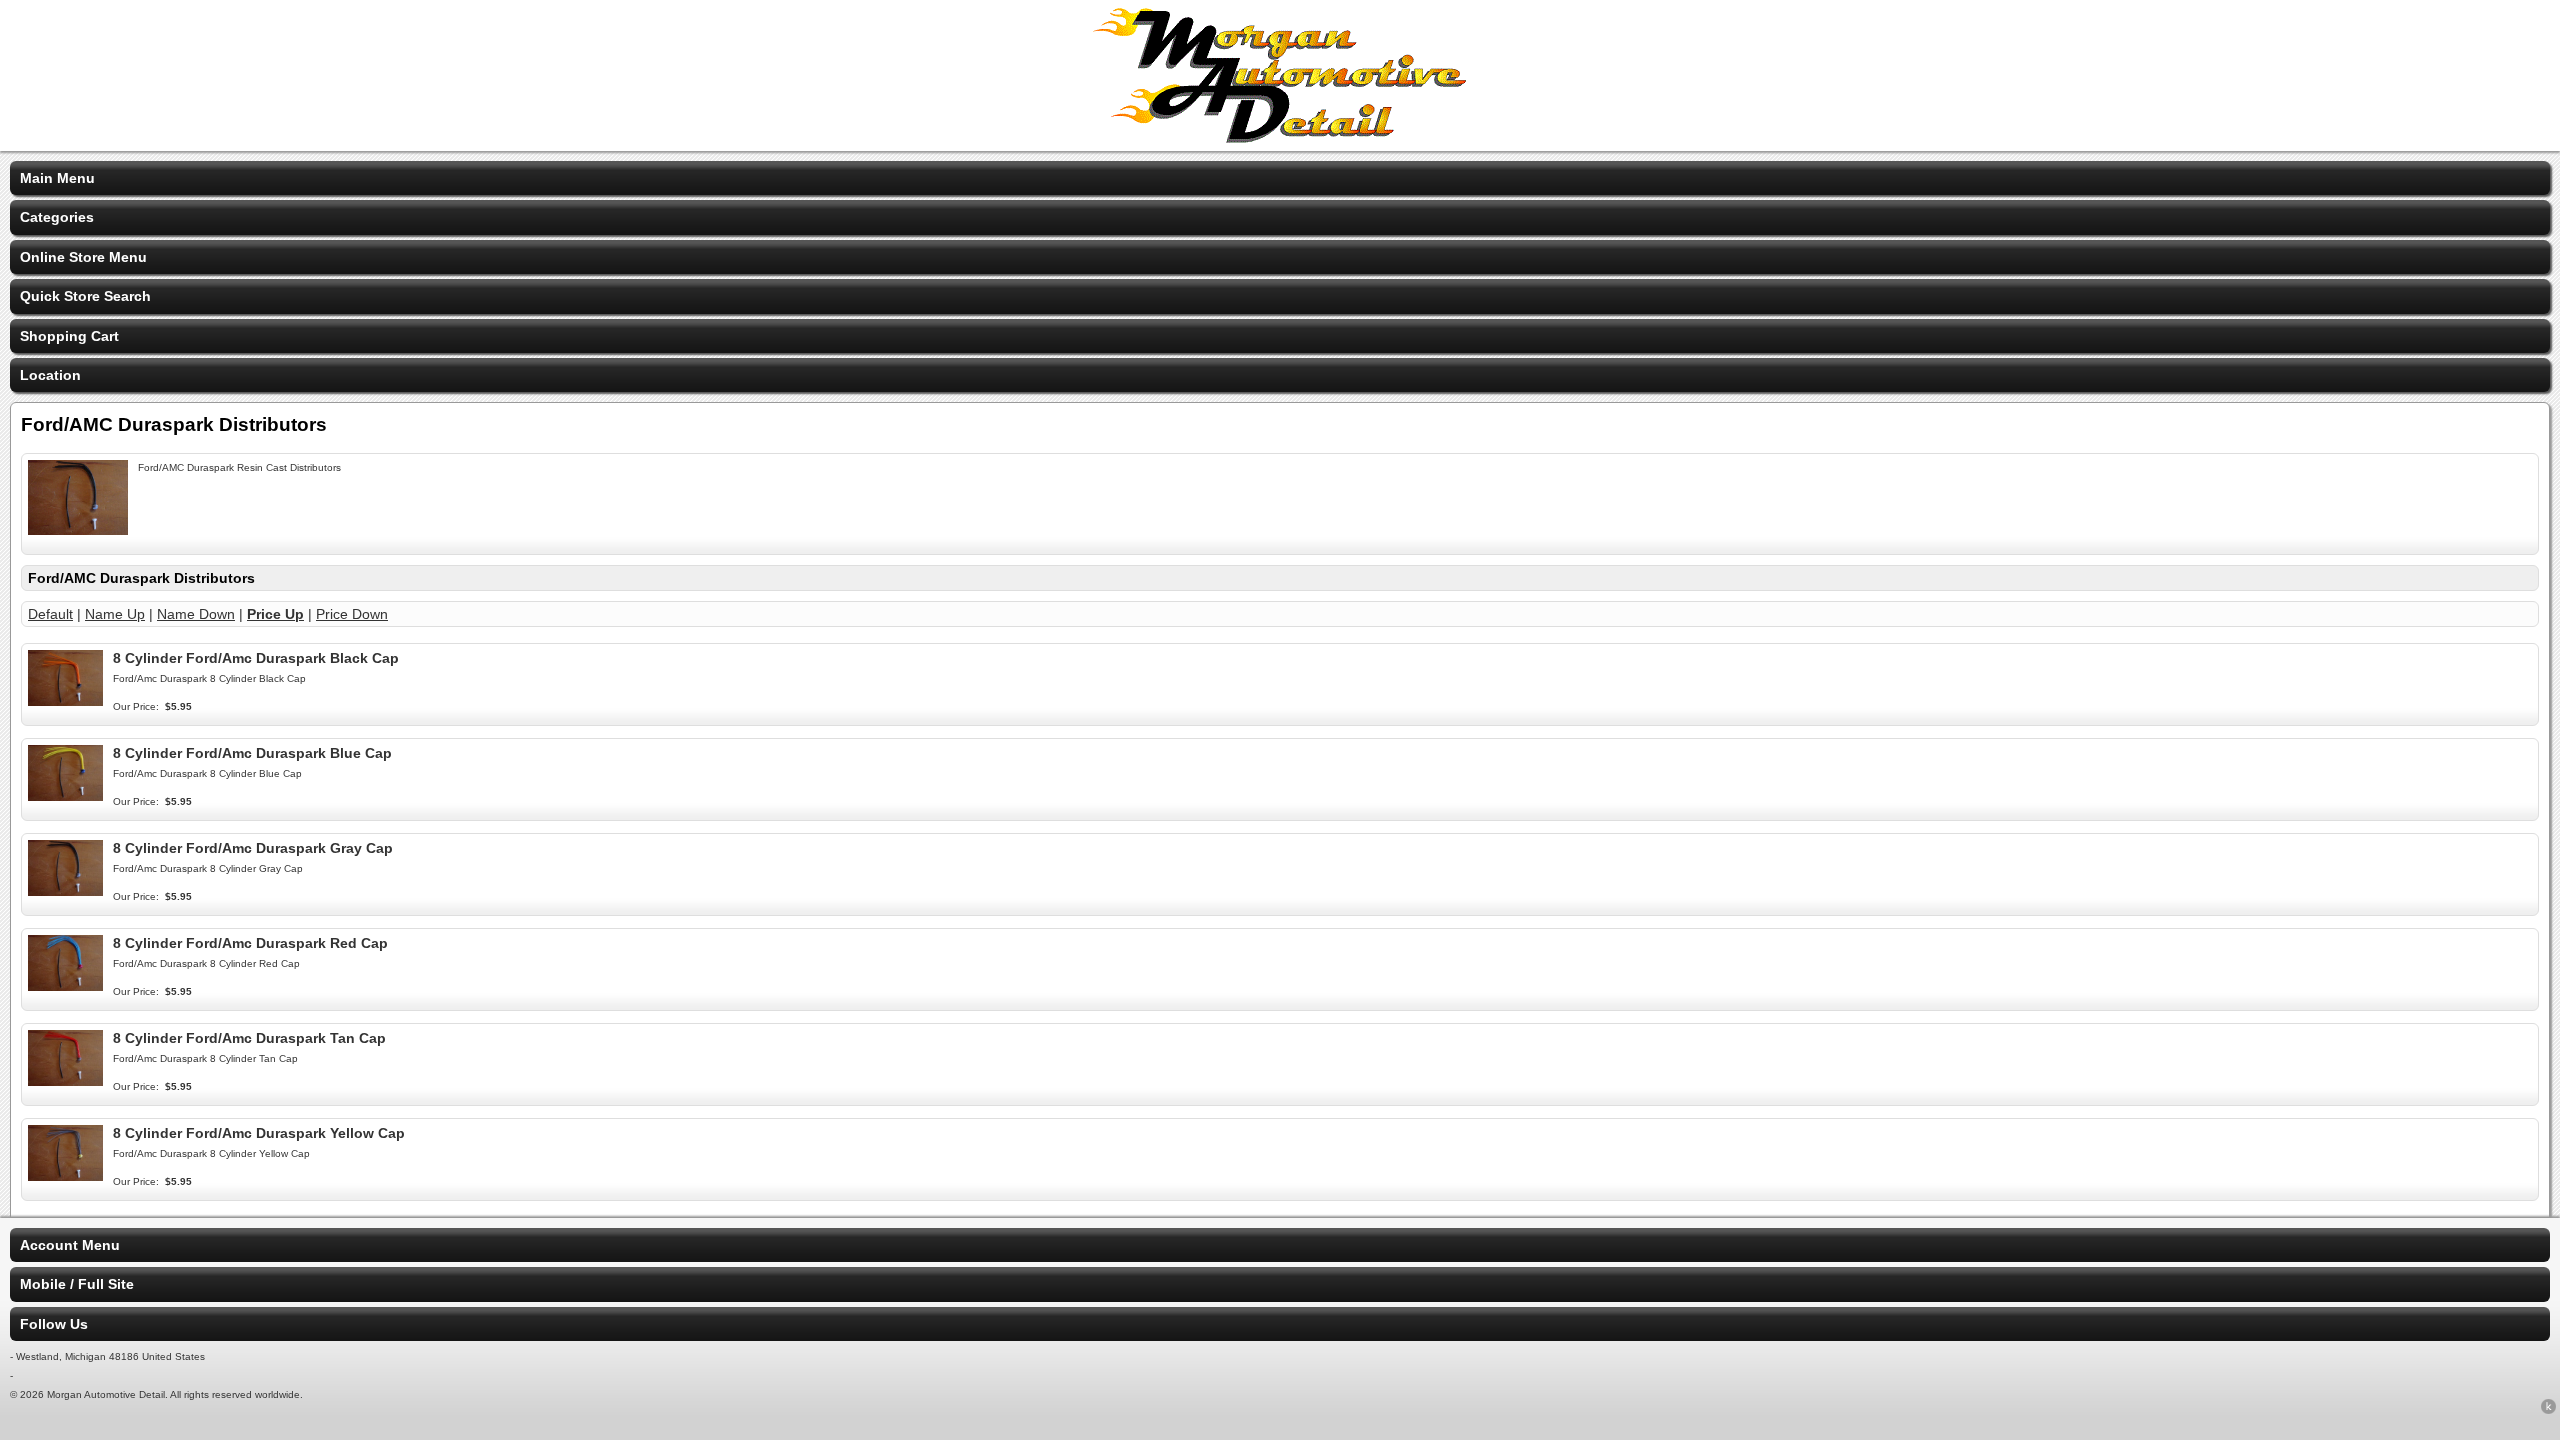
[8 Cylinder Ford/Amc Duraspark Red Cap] (65, 986)
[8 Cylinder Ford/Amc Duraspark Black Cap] (65, 701)
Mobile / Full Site (77, 1284)
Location (50, 375)
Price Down (352, 614)
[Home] (1280, 138)
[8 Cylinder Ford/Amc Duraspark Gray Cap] (65, 891)
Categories (57, 217)
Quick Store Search (85, 296)
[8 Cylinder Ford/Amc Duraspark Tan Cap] (65, 1081)
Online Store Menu (83, 257)
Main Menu (57, 178)
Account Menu (70, 1245)
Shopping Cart (69, 336)
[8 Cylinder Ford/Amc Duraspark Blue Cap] (65, 796)
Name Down (196, 614)
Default (50, 614)
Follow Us (54, 1324)
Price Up (275, 614)
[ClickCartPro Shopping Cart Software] (2548, 1410)
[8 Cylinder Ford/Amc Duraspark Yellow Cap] (65, 1176)
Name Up (115, 614)
